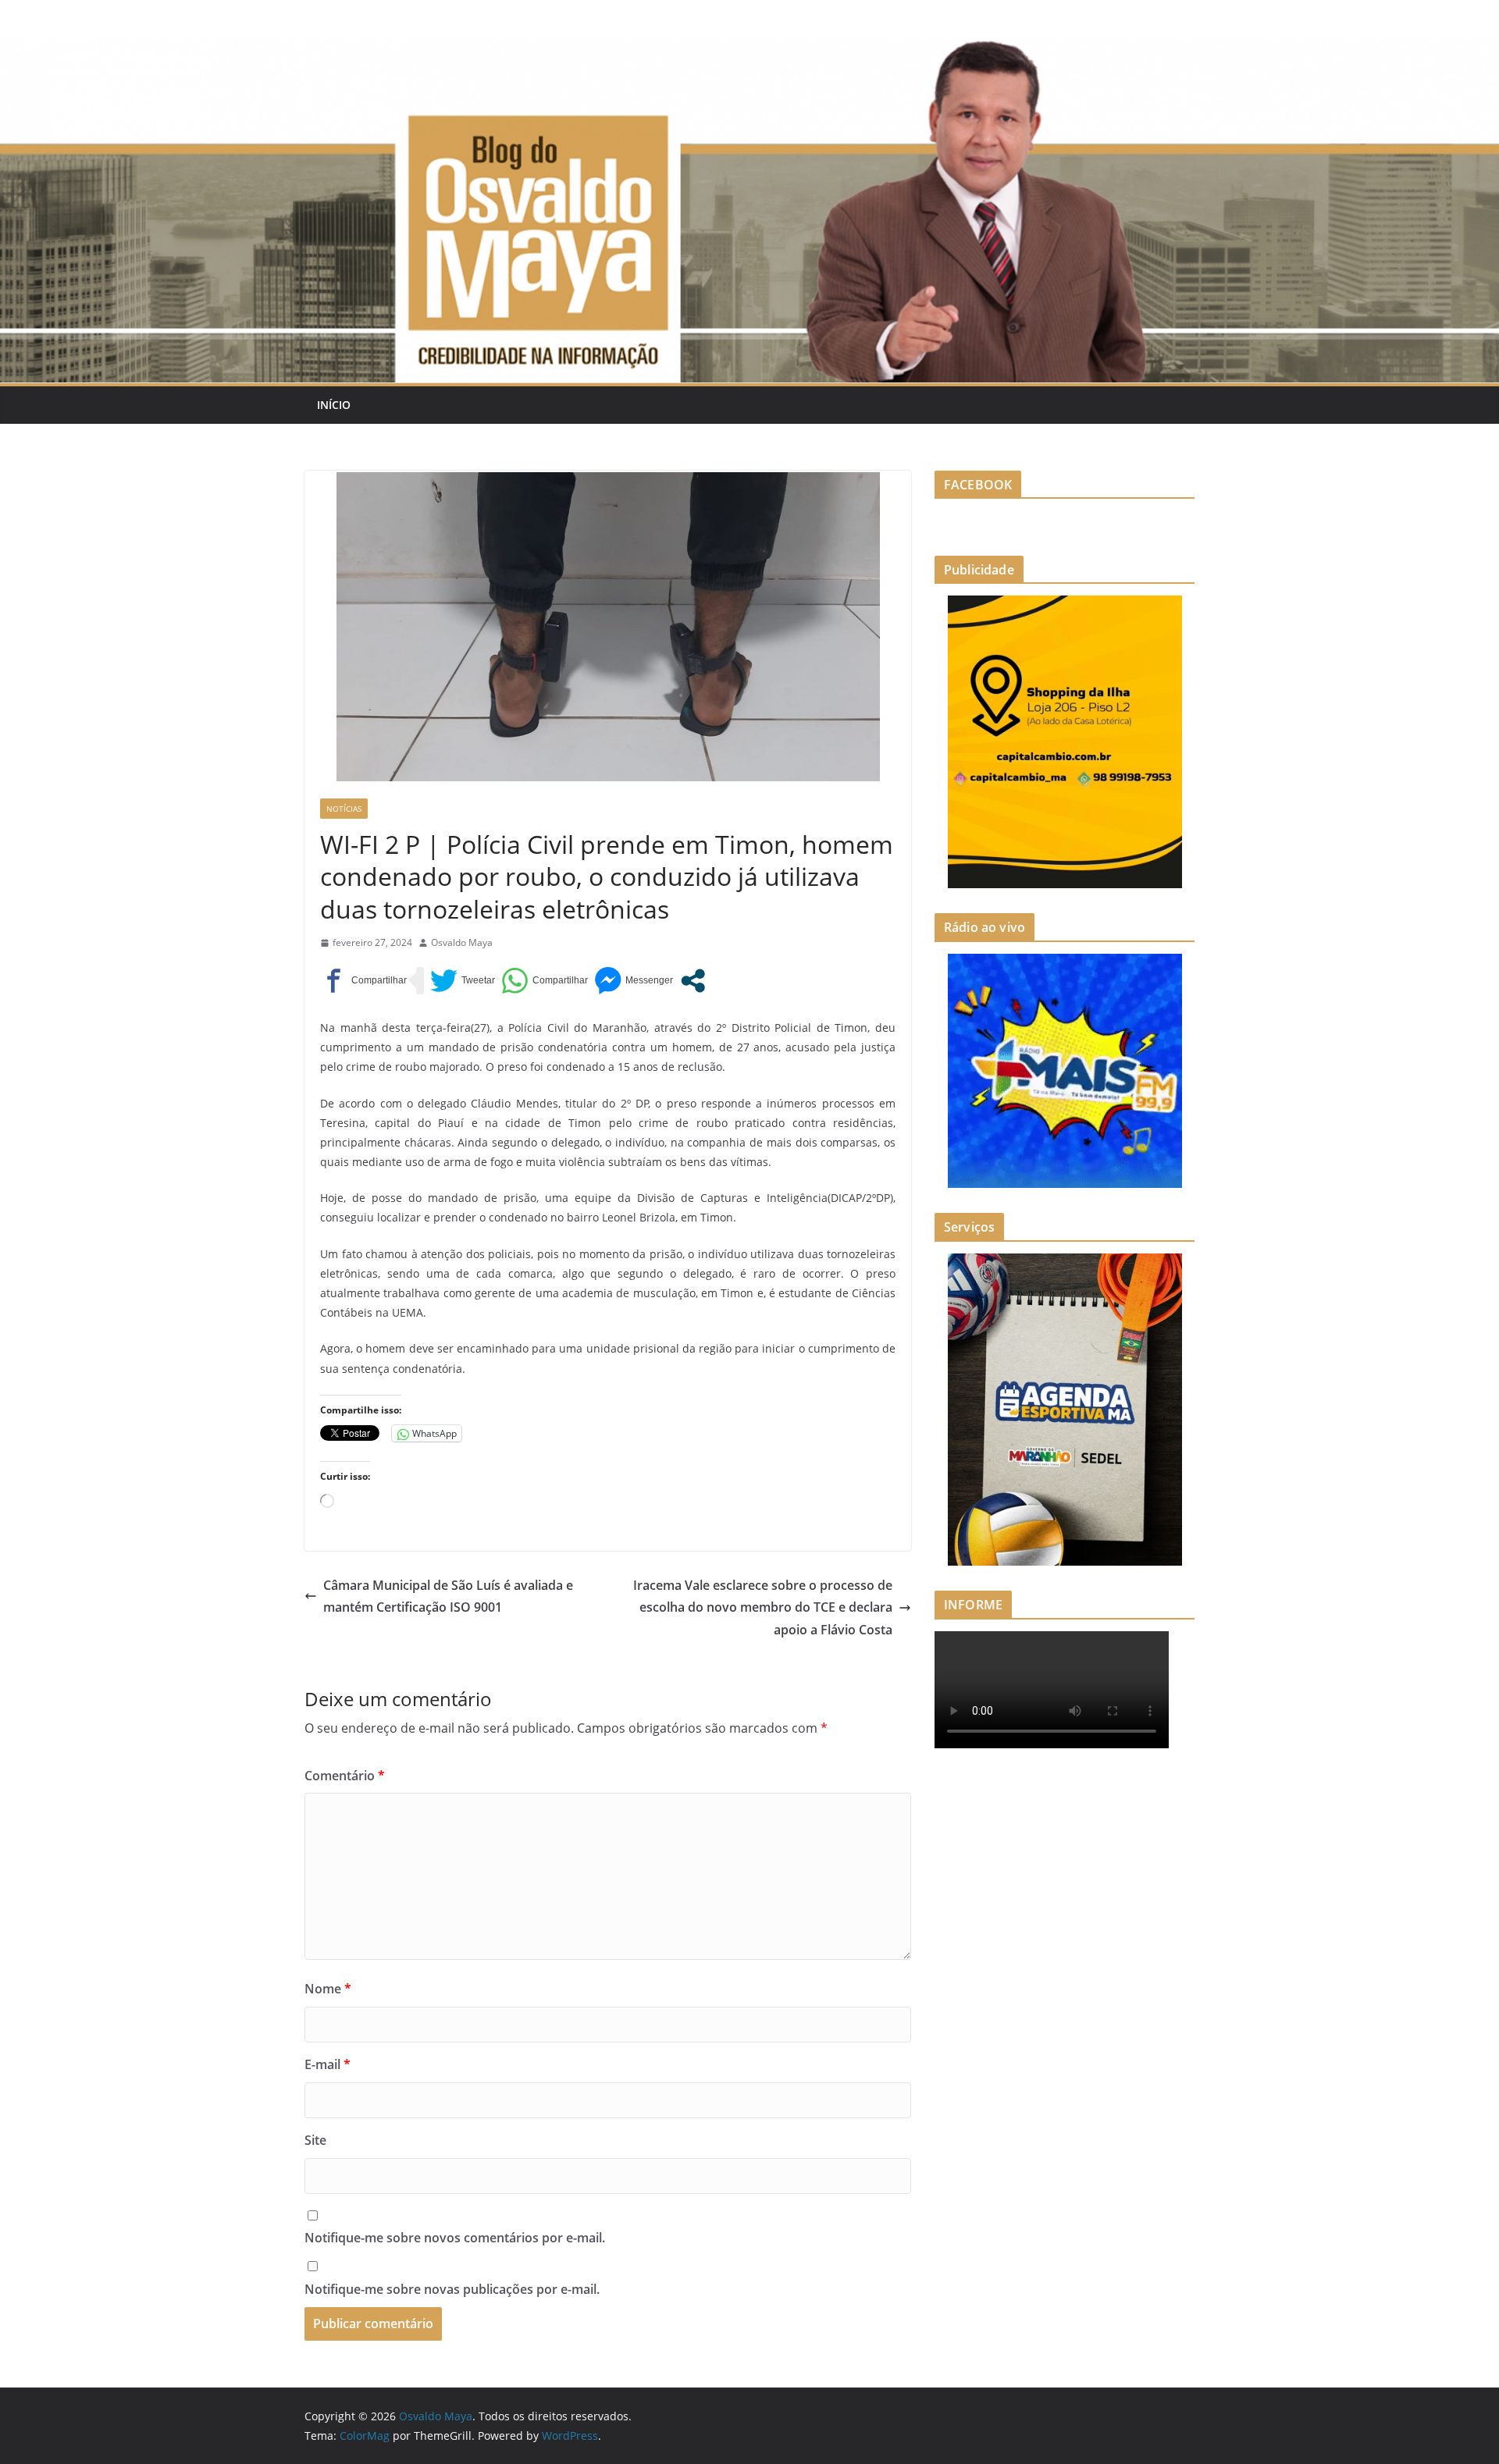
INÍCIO (334, 405)
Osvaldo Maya (462, 942)
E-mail (328, 2064)
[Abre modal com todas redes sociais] (693, 981)
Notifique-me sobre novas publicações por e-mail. (452, 2289)
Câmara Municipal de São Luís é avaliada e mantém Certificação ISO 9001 (448, 1596)
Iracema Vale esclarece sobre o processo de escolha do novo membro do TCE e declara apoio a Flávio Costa (763, 1608)
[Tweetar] (463, 981)
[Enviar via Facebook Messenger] (634, 981)
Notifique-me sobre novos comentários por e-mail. (455, 2238)
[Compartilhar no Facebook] (363, 981)
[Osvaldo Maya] (749, 48)
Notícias (344, 809)
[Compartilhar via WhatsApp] (545, 981)
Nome (328, 1989)
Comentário (345, 1776)
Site (315, 2140)
